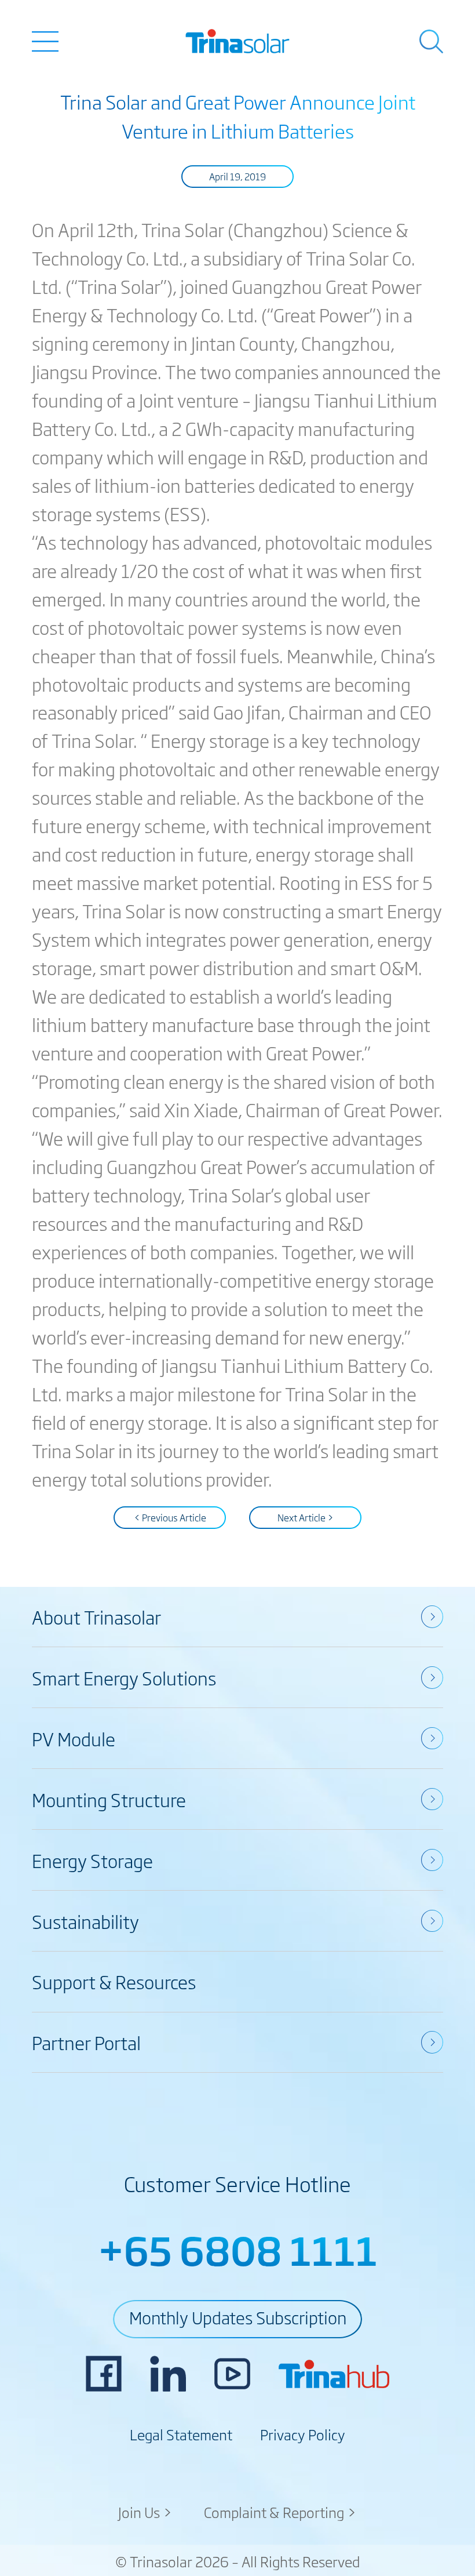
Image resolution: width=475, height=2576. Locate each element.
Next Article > (306, 1517)
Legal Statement (181, 2434)
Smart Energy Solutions (124, 1677)
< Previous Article (170, 1517)
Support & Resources (114, 1981)
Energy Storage (92, 1860)
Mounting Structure (109, 1799)
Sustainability (85, 1921)
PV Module (74, 1738)
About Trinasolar (96, 1616)
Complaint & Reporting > (280, 2512)
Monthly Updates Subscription (238, 2317)
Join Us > (145, 2512)
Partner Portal (86, 2042)
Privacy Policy (303, 2434)
